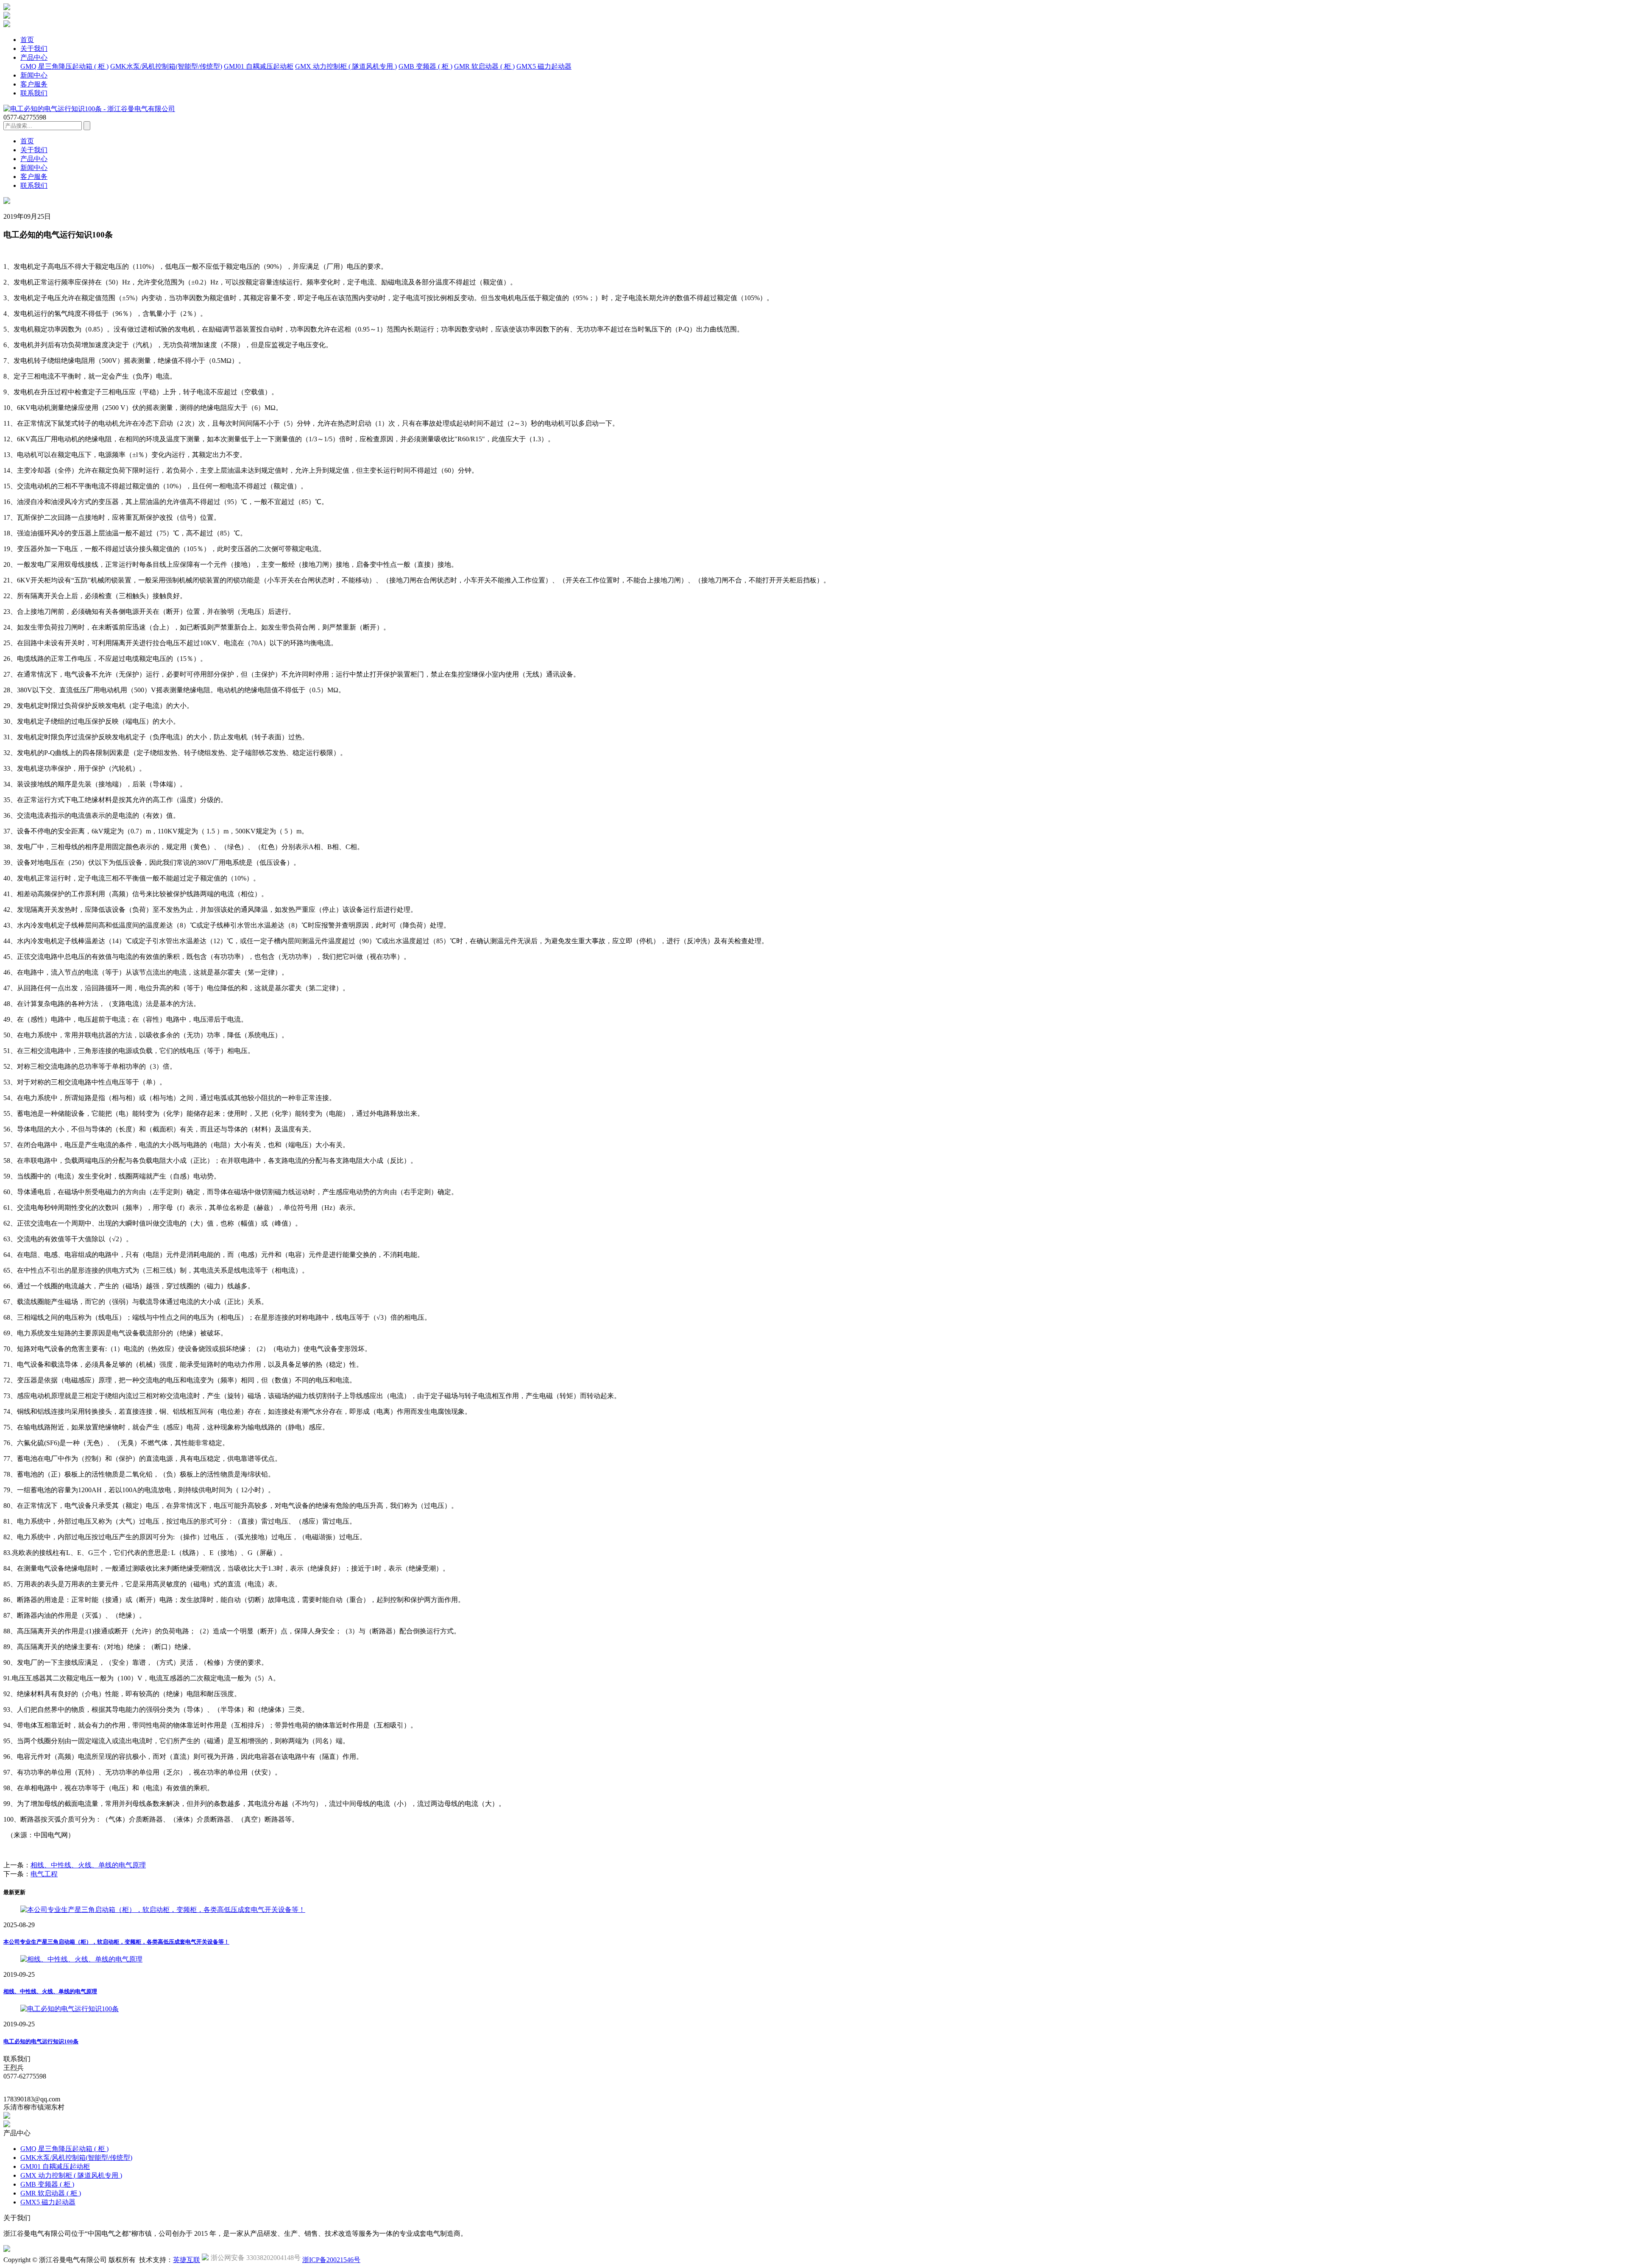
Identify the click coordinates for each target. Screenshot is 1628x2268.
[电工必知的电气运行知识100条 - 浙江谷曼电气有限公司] (89, 109)
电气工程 (44, 1874)
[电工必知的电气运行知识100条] (70, 2009)
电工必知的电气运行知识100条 (41, 2041)
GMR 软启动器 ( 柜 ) (484, 66)
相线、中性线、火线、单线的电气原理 (88, 1865)
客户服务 (34, 84)
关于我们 (34, 49)
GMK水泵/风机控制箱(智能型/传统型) (166, 66)
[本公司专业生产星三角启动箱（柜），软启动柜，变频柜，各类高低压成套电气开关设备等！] (163, 1910)
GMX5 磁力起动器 (544, 66)
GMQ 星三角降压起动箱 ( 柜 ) (64, 66)
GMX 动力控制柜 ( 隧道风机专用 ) (346, 66)
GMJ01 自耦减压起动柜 (259, 66)
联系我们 (34, 93)
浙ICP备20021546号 (331, 2260)
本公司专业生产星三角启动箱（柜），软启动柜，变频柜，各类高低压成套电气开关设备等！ (116, 1942)
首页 (27, 40)
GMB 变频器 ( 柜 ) (425, 66)
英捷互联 (187, 2260)
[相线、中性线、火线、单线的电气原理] (81, 1959)
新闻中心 (34, 75)
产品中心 (34, 57)
